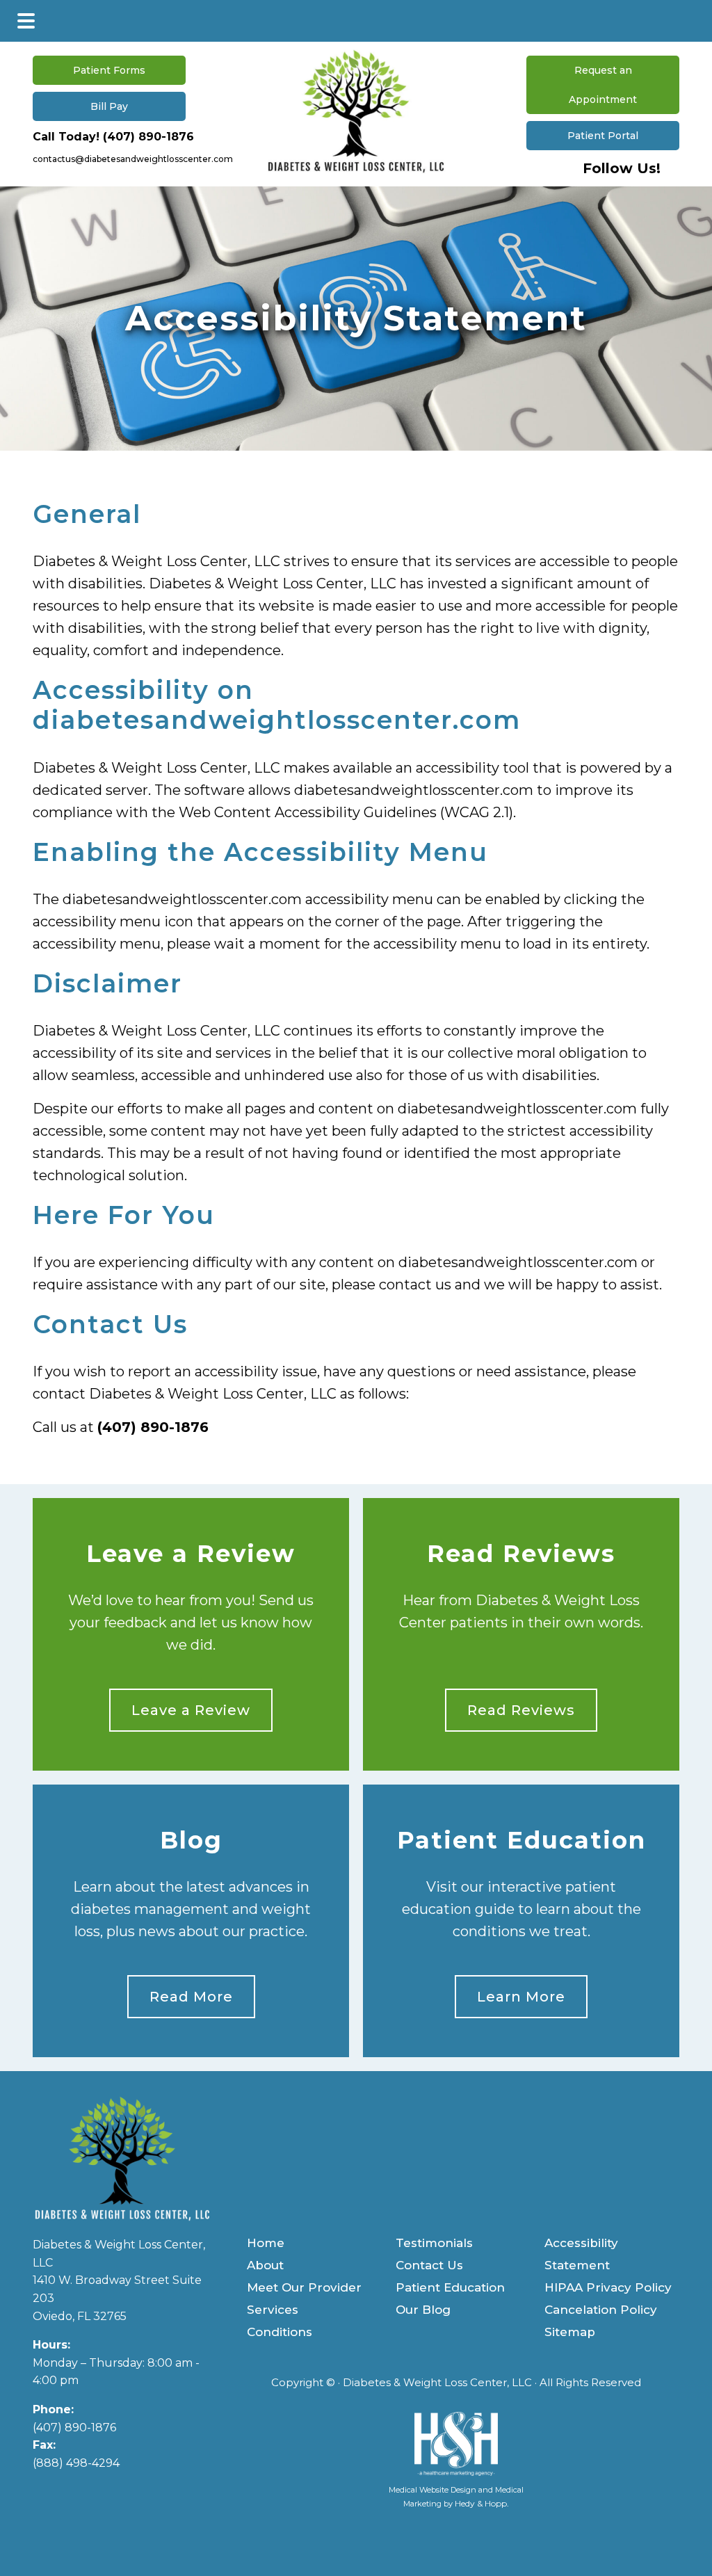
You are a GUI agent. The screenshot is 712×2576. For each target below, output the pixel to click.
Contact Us (429, 2265)
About (265, 2265)
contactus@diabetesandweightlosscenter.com (133, 159)
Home (266, 2243)
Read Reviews (521, 1554)
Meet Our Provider (304, 2287)
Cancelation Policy (601, 2310)
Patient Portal (603, 136)
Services (273, 2310)
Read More (191, 1997)
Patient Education (521, 1841)
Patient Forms (109, 70)
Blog (191, 1841)
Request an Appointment (603, 85)
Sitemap (570, 2332)
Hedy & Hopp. (482, 2503)
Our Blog (423, 2310)
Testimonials (434, 2243)
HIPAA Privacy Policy (608, 2287)
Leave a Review (191, 1554)
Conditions (280, 2332)
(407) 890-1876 (148, 137)
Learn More (521, 1997)
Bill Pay (109, 106)
